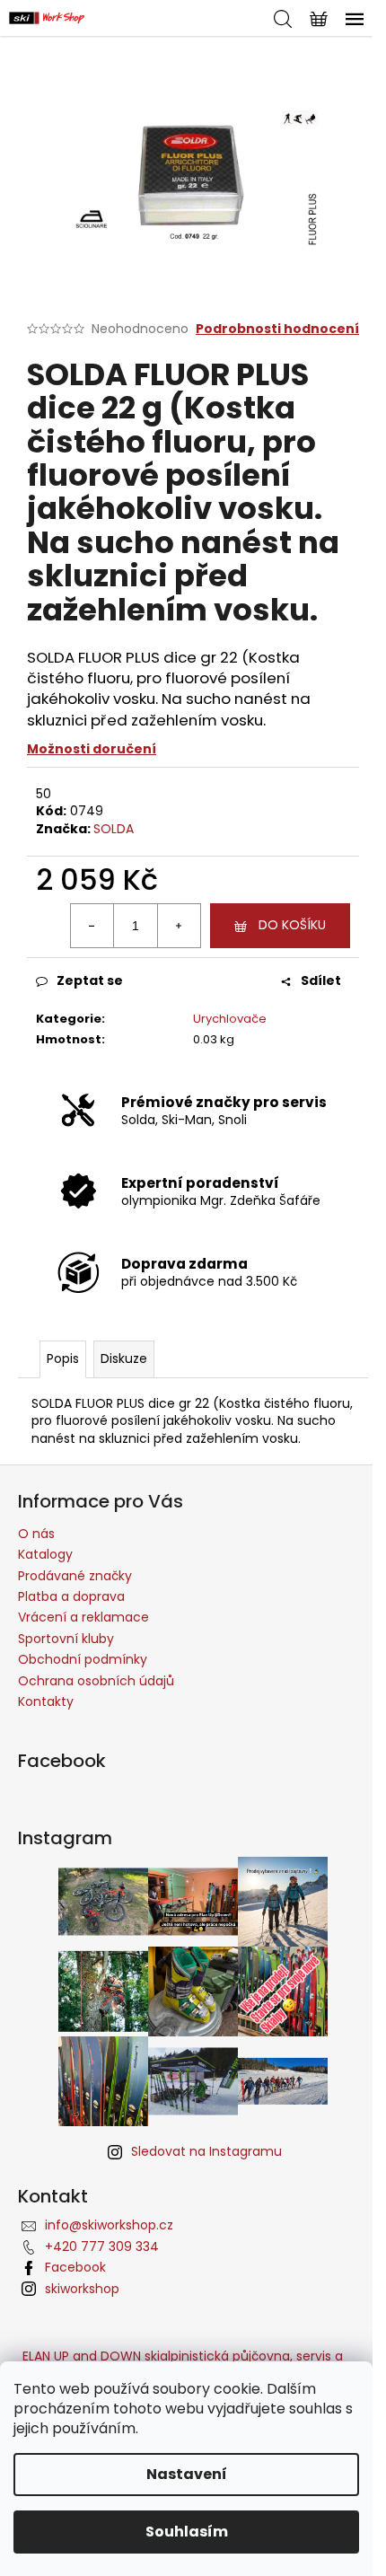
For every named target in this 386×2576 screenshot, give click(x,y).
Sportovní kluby (66, 1639)
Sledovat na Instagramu (206, 2151)
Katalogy (45, 1554)
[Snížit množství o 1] (92, 926)
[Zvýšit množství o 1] (179, 926)
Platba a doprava (71, 1596)
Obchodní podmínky (83, 1659)
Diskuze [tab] (124, 1358)
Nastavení (187, 2474)
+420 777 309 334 (102, 2246)
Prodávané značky (75, 1576)
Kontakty (46, 1701)
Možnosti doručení (92, 749)
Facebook (75, 2267)
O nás (36, 1534)
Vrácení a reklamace (83, 1617)
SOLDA (114, 829)
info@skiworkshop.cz (109, 2225)
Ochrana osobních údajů (96, 1681)
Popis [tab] (63, 1358)
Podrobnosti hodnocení (277, 329)
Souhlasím (187, 2532)
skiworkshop (82, 2289)
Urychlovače (230, 1019)
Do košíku (292, 925)
